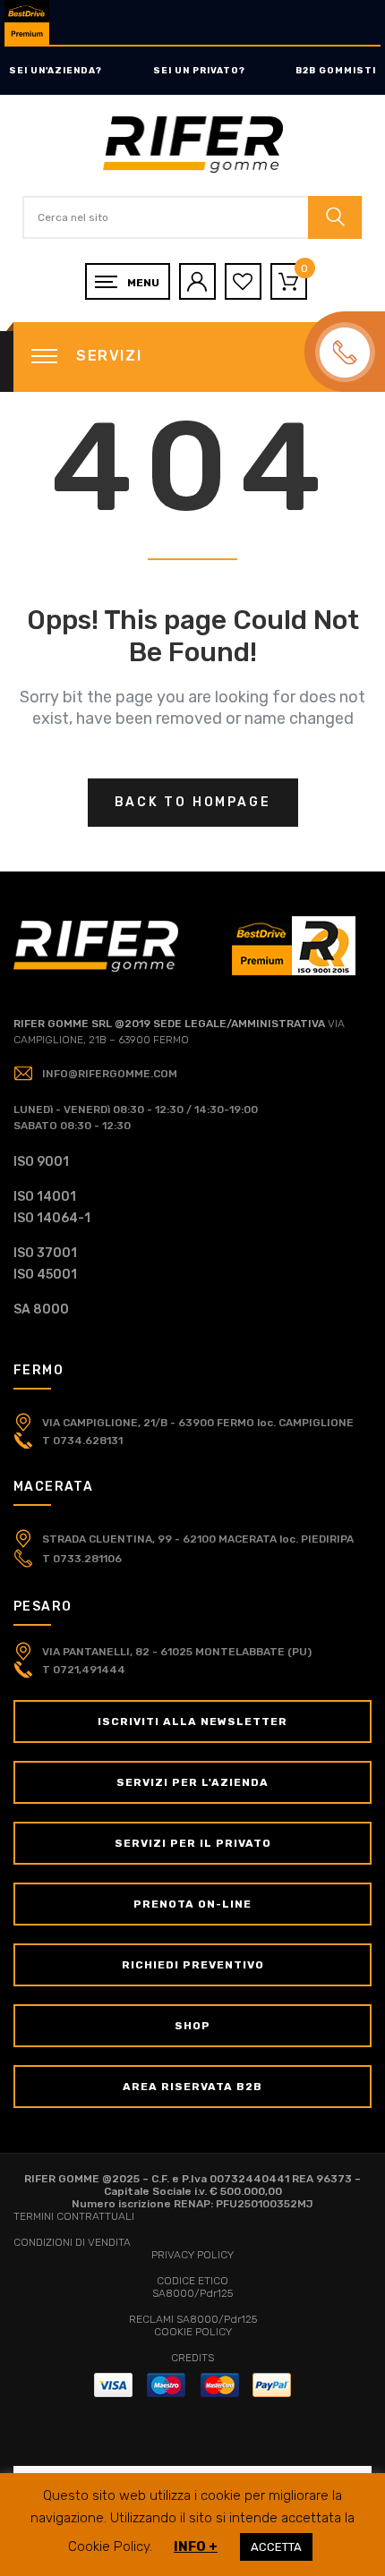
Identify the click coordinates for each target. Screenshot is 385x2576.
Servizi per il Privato (193, 1843)
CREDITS (192, 2358)
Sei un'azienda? (56, 71)
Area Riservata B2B (192, 2087)
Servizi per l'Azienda (192, 1782)
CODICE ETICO (192, 2281)
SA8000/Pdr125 (192, 2293)
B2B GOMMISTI (336, 71)
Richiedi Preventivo (193, 1965)
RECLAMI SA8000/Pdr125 (193, 2319)
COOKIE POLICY (193, 2332)
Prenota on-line (192, 1904)
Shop (192, 2026)
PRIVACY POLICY (192, 2255)
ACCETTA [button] (276, 2547)
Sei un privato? (199, 71)
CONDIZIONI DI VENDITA (72, 2242)
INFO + (196, 2546)
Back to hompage (193, 802)
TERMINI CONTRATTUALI (74, 2216)
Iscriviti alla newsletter (192, 1722)
